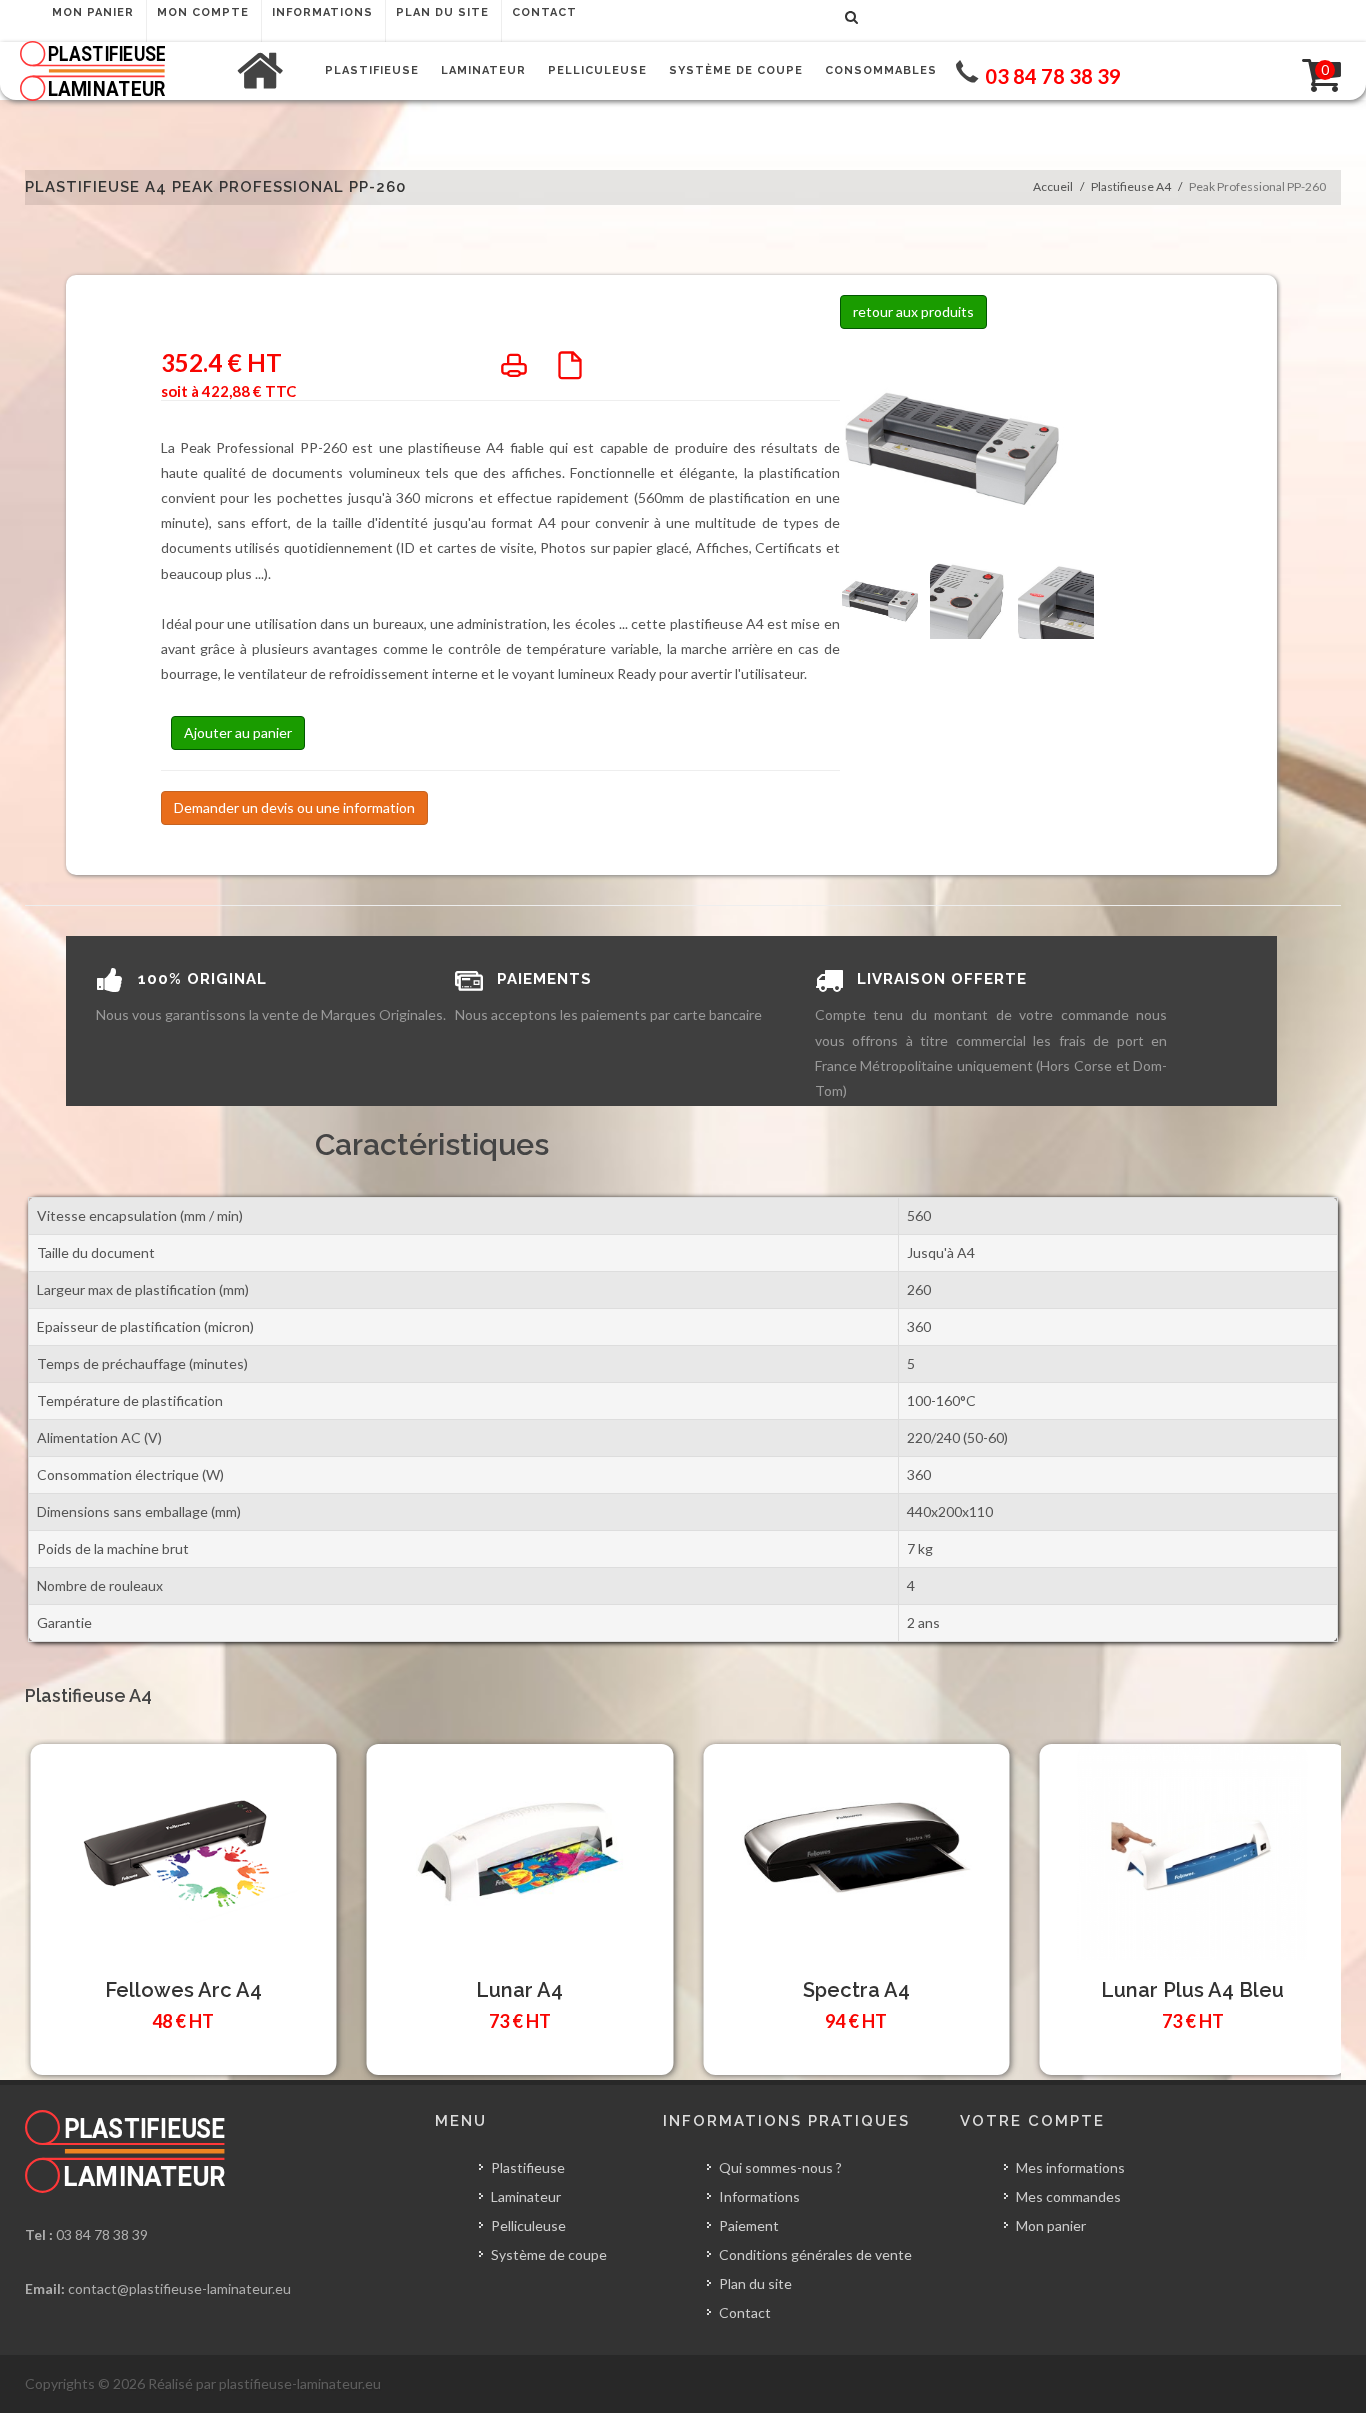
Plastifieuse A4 (1131, 186)
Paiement (749, 2225)
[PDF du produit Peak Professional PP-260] (570, 371)
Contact (745, 2312)
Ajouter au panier (238, 732)
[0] (1309, 71)
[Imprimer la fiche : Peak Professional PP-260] (514, 371)
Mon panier (1051, 2225)
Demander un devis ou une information (294, 807)
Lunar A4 (519, 1990)
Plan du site (755, 2283)
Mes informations (1070, 2167)
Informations (759, 2196)
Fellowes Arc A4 (183, 1990)
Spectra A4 (856, 1990)
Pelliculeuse (528, 2225)
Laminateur (526, 2196)
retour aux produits (913, 311)
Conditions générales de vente (815, 2254)
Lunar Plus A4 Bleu (1192, 1990)
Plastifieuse (528, 2167)
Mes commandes (1068, 2196)
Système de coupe (549, 2254)
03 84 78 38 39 (102, 2234)
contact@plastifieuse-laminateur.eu (179, 2288)
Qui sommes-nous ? (780, 2167)
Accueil (1053, 186)
